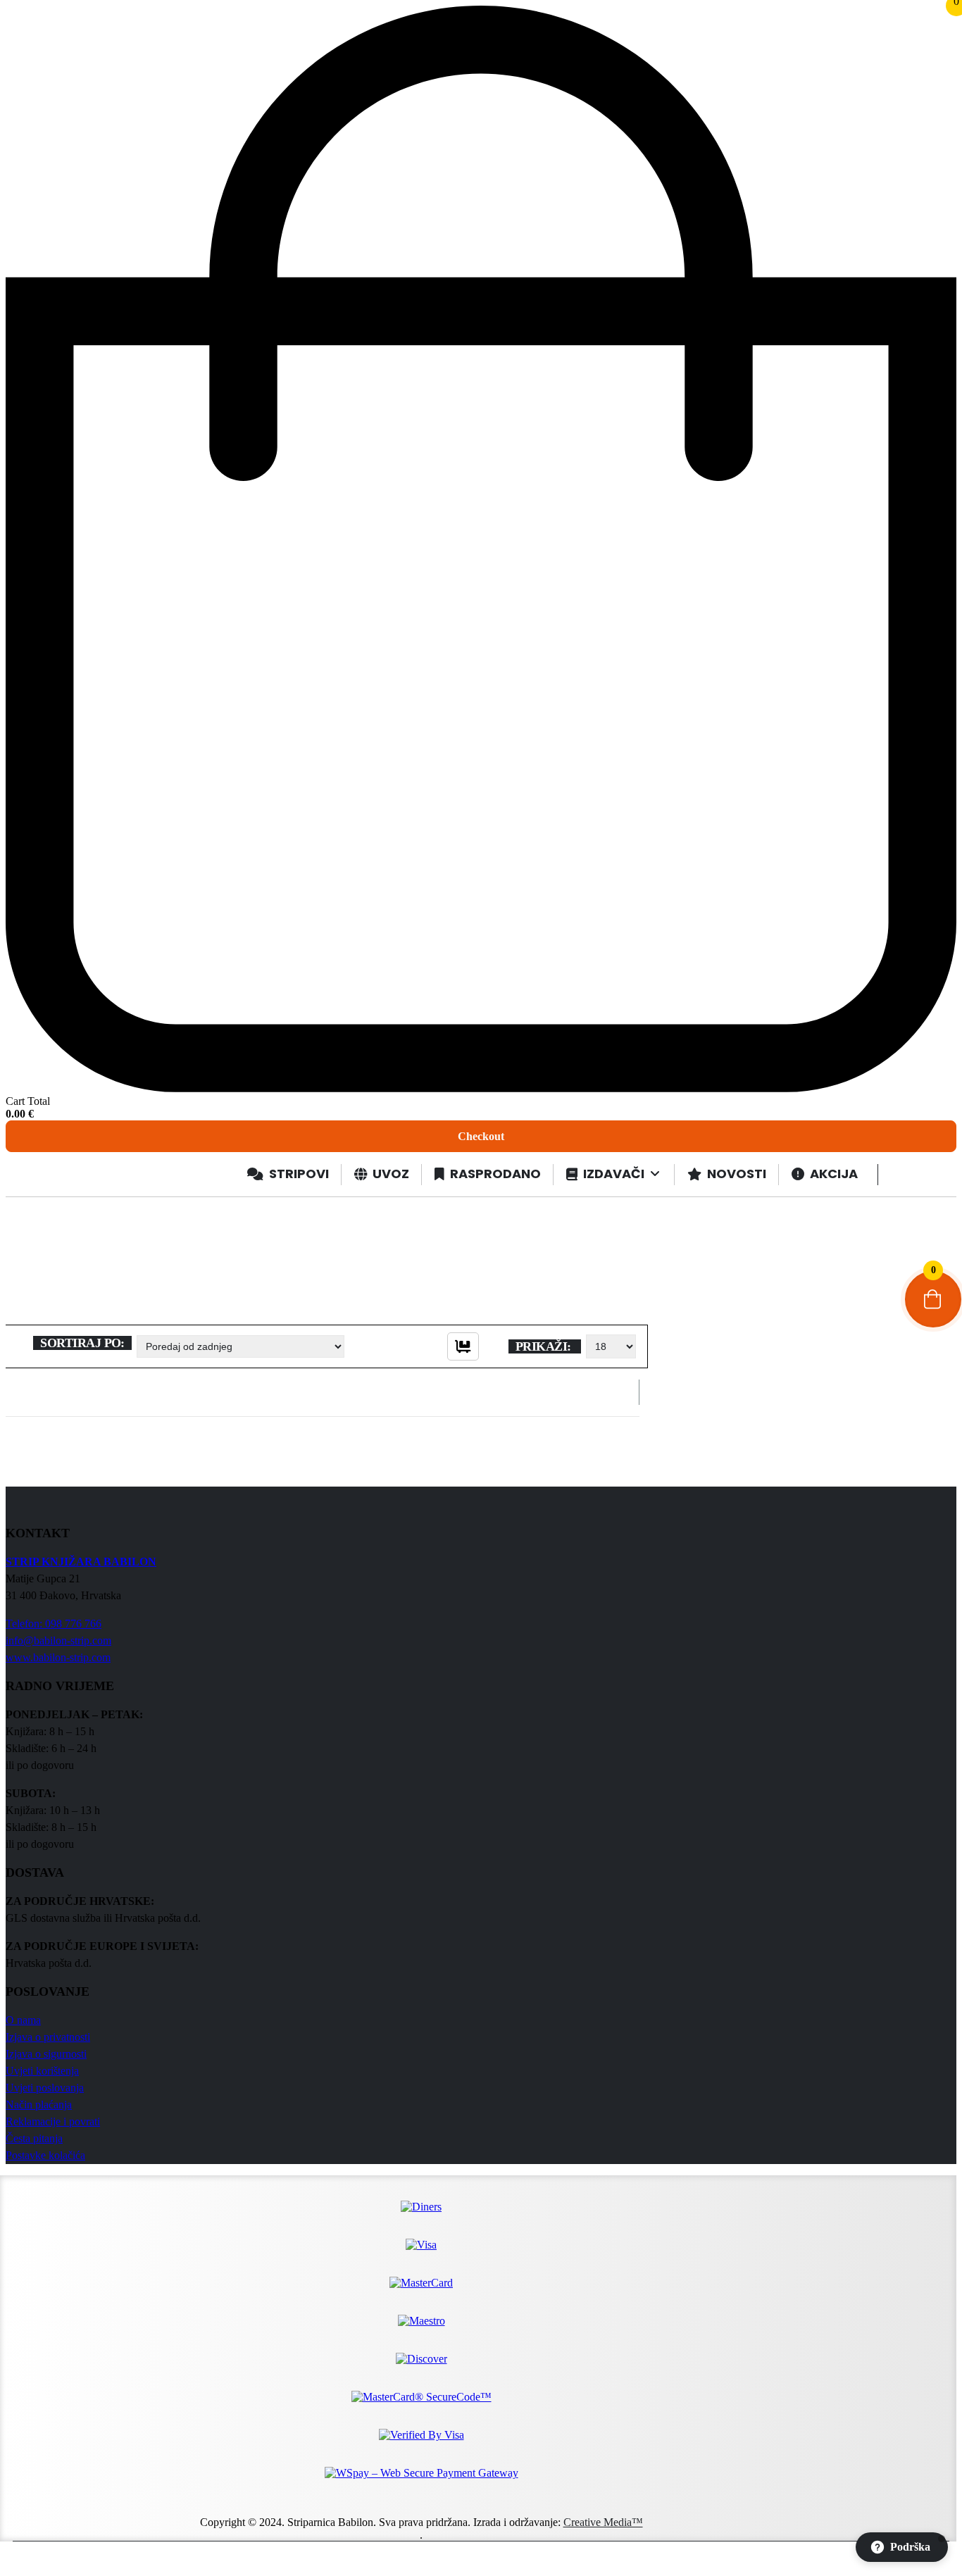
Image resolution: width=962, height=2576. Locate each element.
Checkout (481, 1136)
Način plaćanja (39, 2105)
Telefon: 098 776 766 (54, 1624)
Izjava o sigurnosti (46, 2054)
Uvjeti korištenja (42, 2071)
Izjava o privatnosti (48, 2037)
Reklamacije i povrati (53, 2121)
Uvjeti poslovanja (45, 2088)
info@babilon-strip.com (58, 1640)
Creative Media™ (603, 2522)
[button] (902, 2547)
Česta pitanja (34, 2138)
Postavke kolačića (45, 2155)
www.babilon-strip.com (58, 1657)
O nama (23, 2020)
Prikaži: (545, 1346)
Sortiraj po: (82, 1343)
